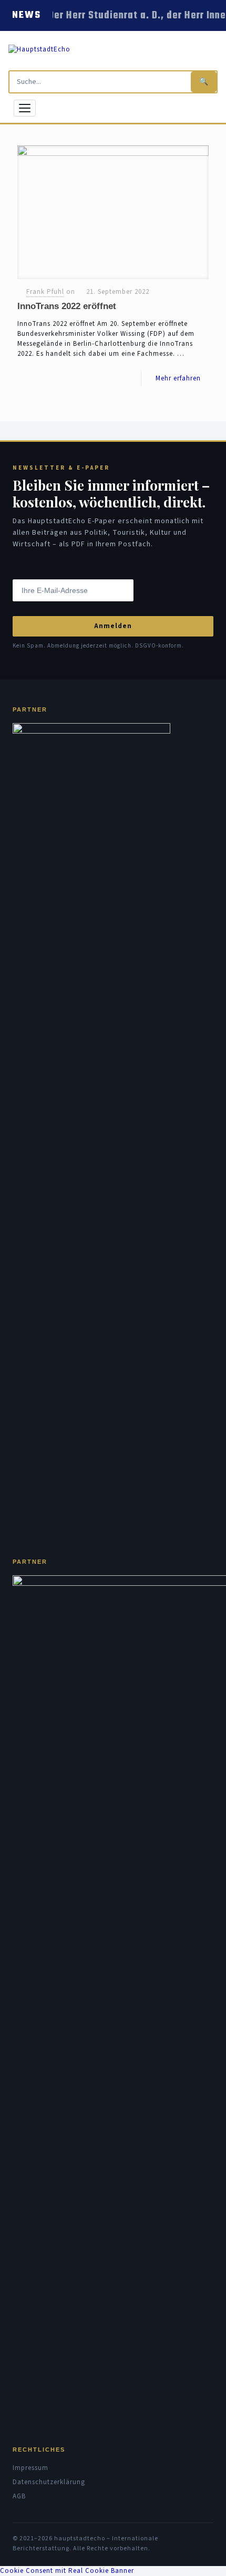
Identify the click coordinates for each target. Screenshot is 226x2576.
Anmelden (113, 626)
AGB (19, 2496)
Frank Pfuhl (45, 292)
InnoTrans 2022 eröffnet (67, 306)
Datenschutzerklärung (49, 2482)
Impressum (30, 2468)
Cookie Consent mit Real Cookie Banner (67, 2571)
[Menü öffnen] (25, 108)
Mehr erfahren (178, 378)
